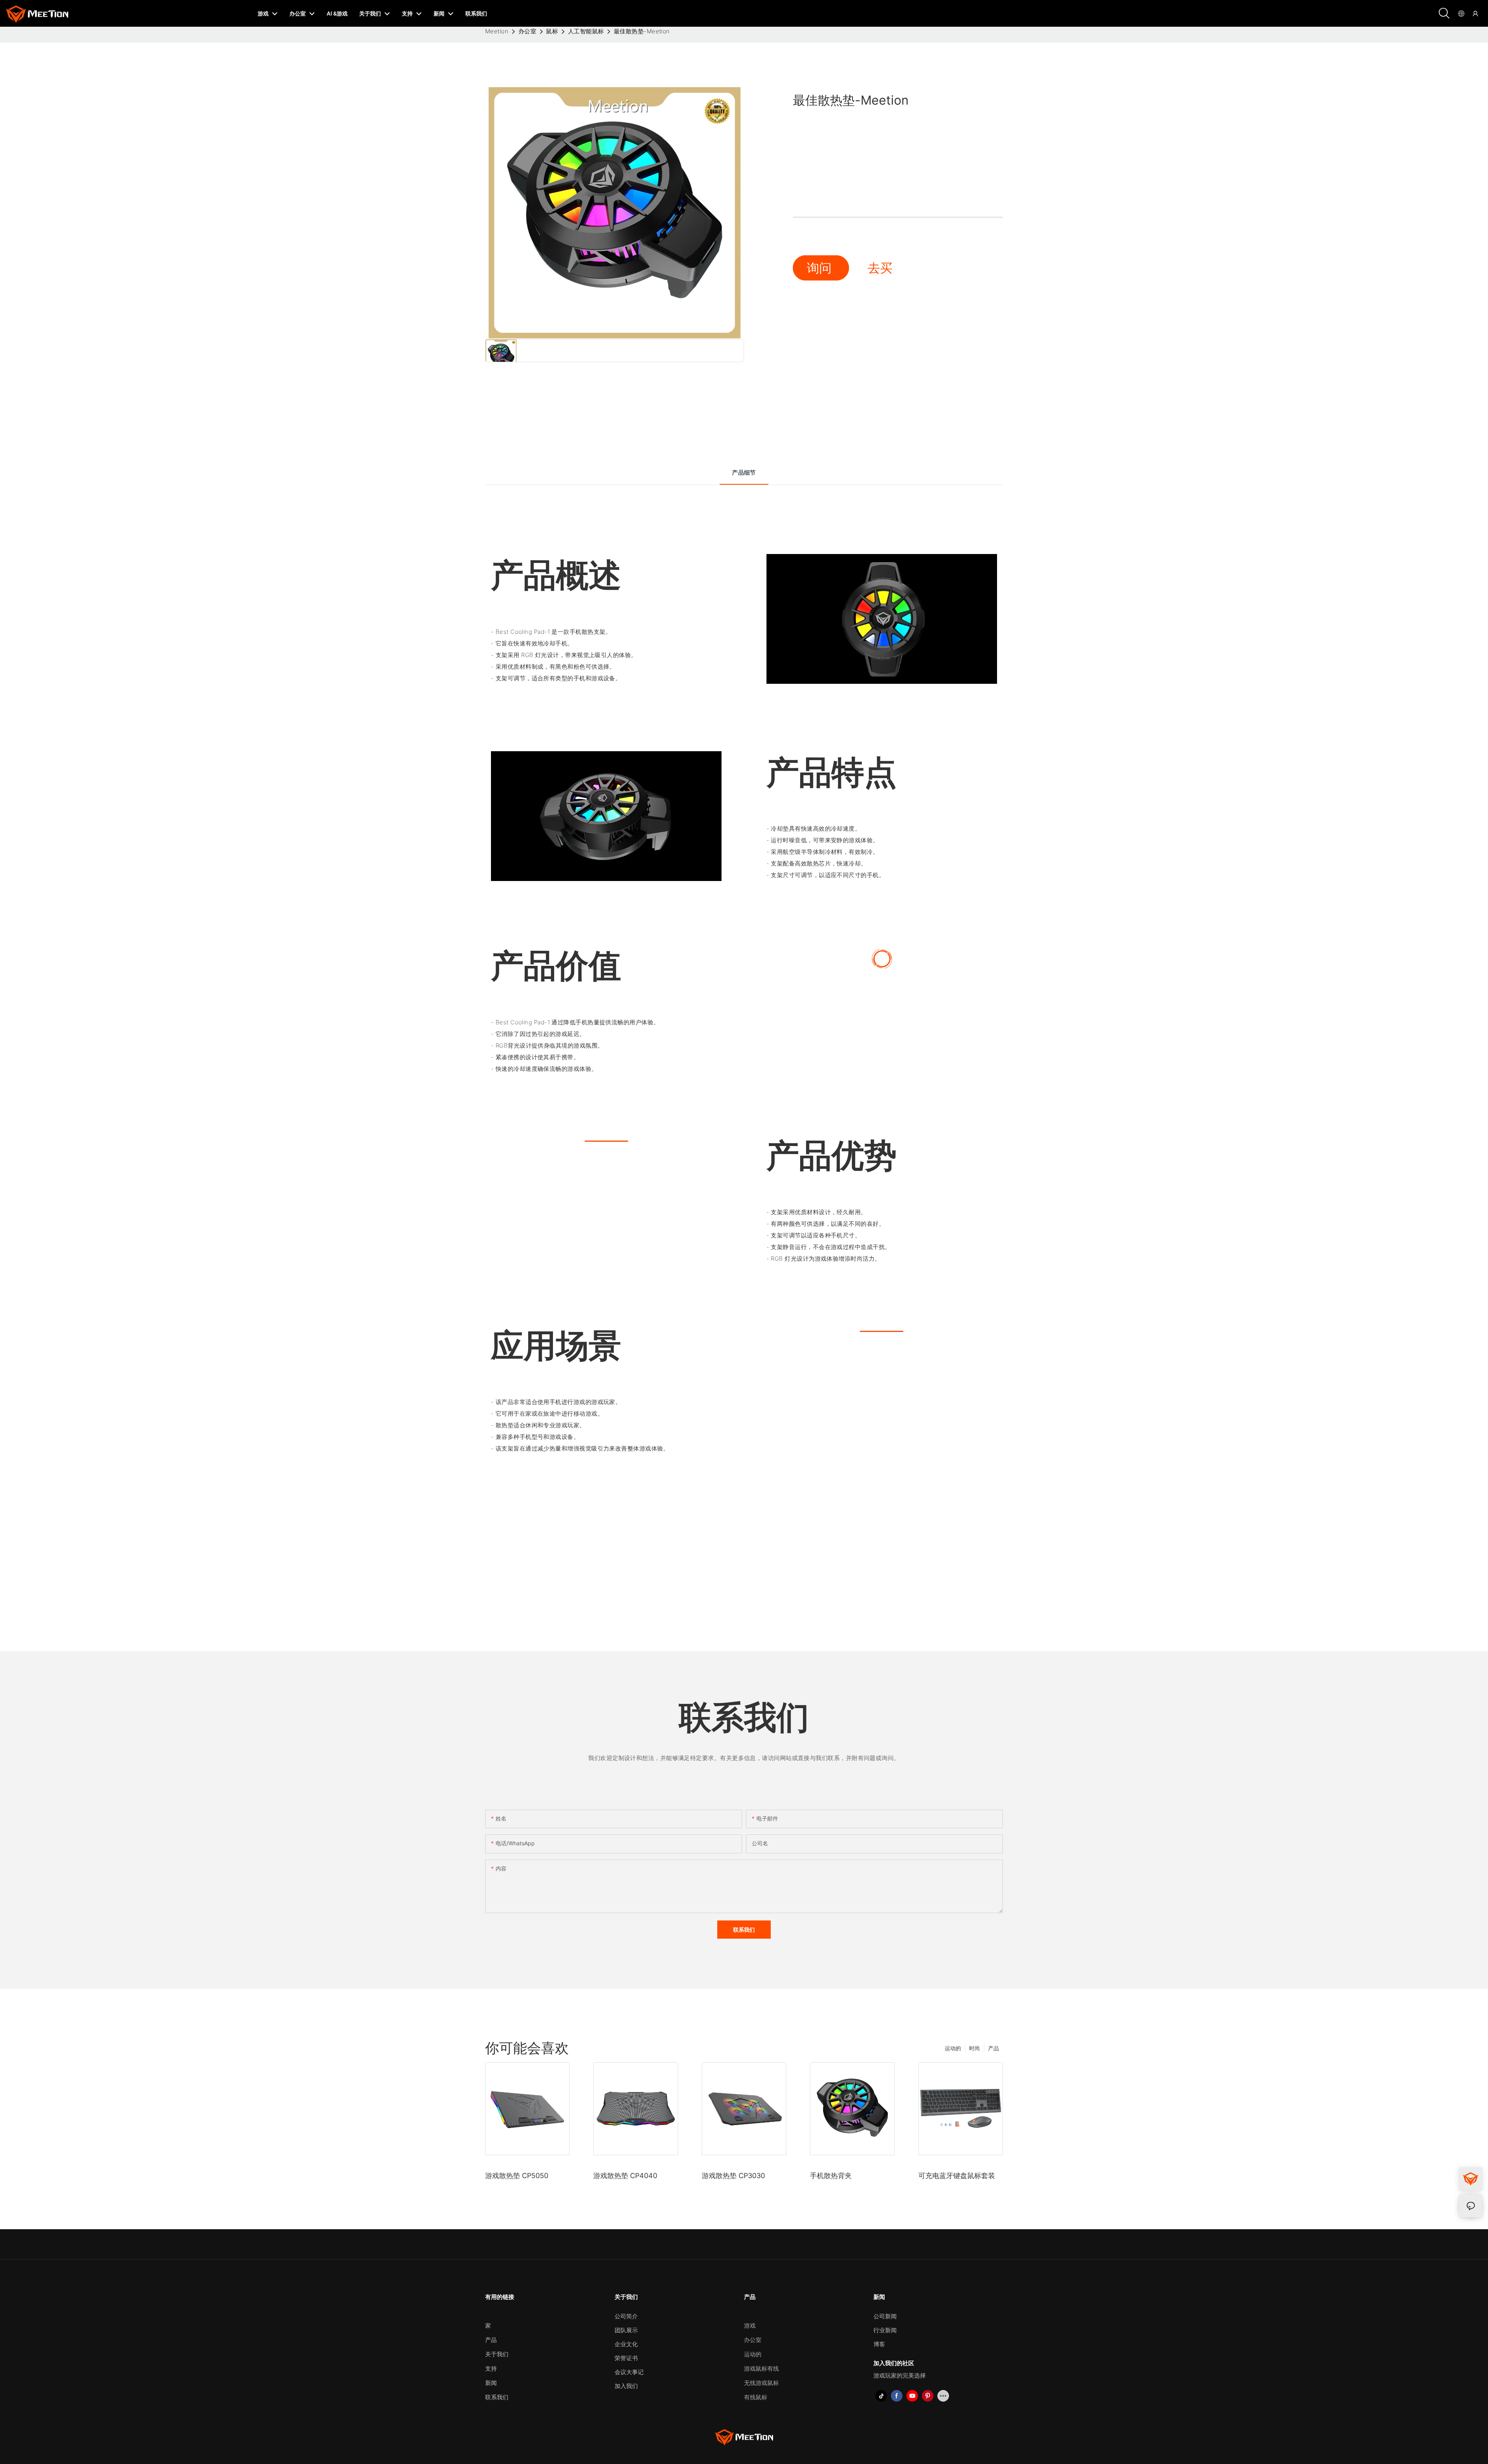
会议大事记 (629, 2372)
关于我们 (497, 2354)
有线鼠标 (756, 2397)
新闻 (491, 2383)
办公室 (527, 31)
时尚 (975, 2048)
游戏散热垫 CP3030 (733, 2176)
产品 (994, 2048)
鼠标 (552, 31)
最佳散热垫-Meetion (642, 31)
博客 (879, 2344)
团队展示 (626, 2330)
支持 (491, 2369)
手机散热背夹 (831, 2176)
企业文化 (626, 2344)
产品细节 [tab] (744, 472)
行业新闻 (885, 2330)
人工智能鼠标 (586, 31)
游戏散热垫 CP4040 (625, 2176)
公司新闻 (885, 2316)
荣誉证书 (626, 2358)
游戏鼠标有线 (761, 2369)
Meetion (497, 31)
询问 (821, 268)
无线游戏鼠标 (761, 2383)
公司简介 (626, 2316)
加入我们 (626, 2386)
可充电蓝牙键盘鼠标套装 (957, 2176)
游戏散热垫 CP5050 (517, 2176)
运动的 (953, 2048)
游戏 (750, 2325)
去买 (880, 268)
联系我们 (497, 2397)
